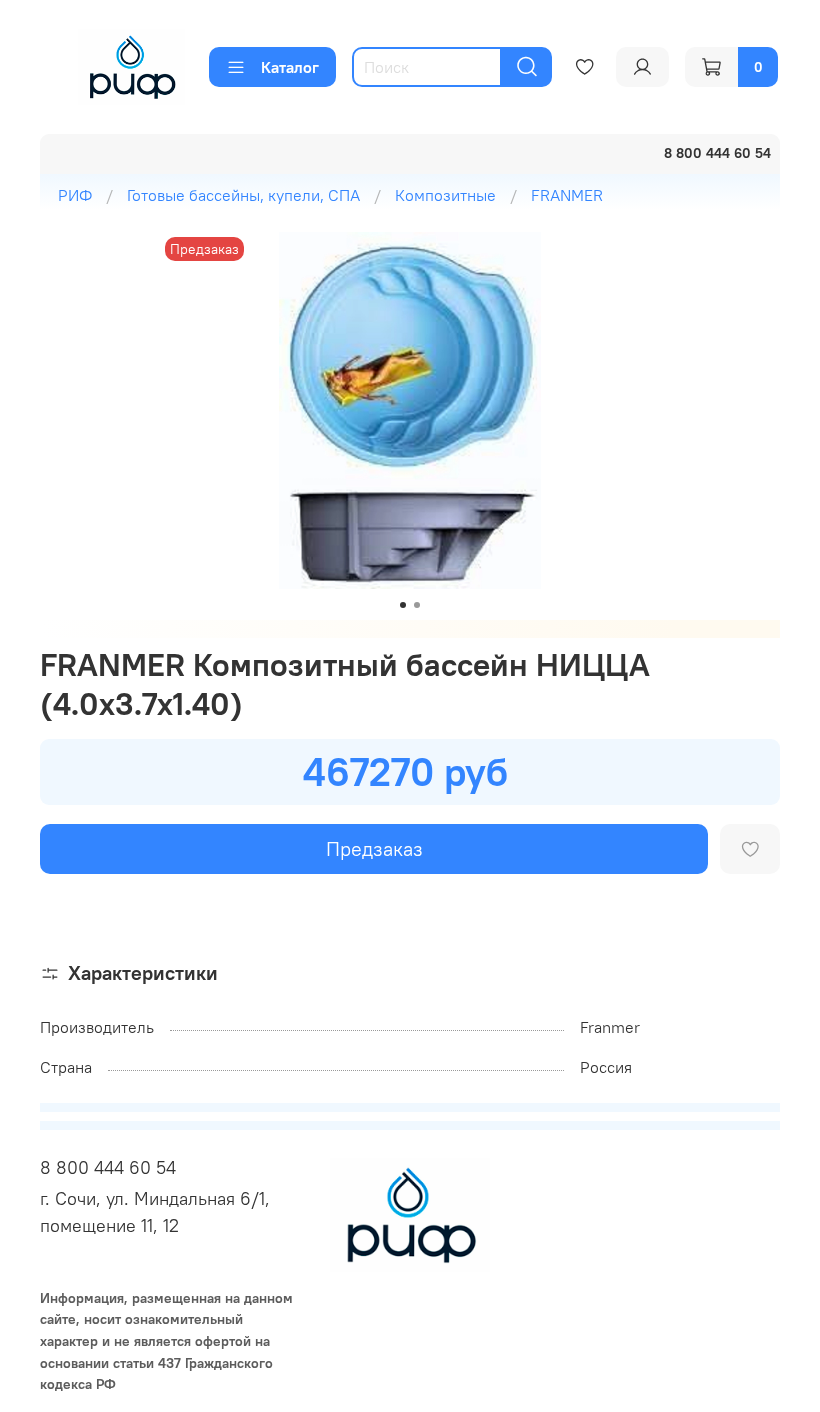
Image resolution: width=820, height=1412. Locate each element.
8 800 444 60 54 (108, 1167)
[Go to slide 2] (417, 605)
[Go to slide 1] (403, 605)
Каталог (290, 67)
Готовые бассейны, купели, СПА (243, 195)
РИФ (75, 195)
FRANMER (567, 195)
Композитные (445, 195)
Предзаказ (374, 848)
